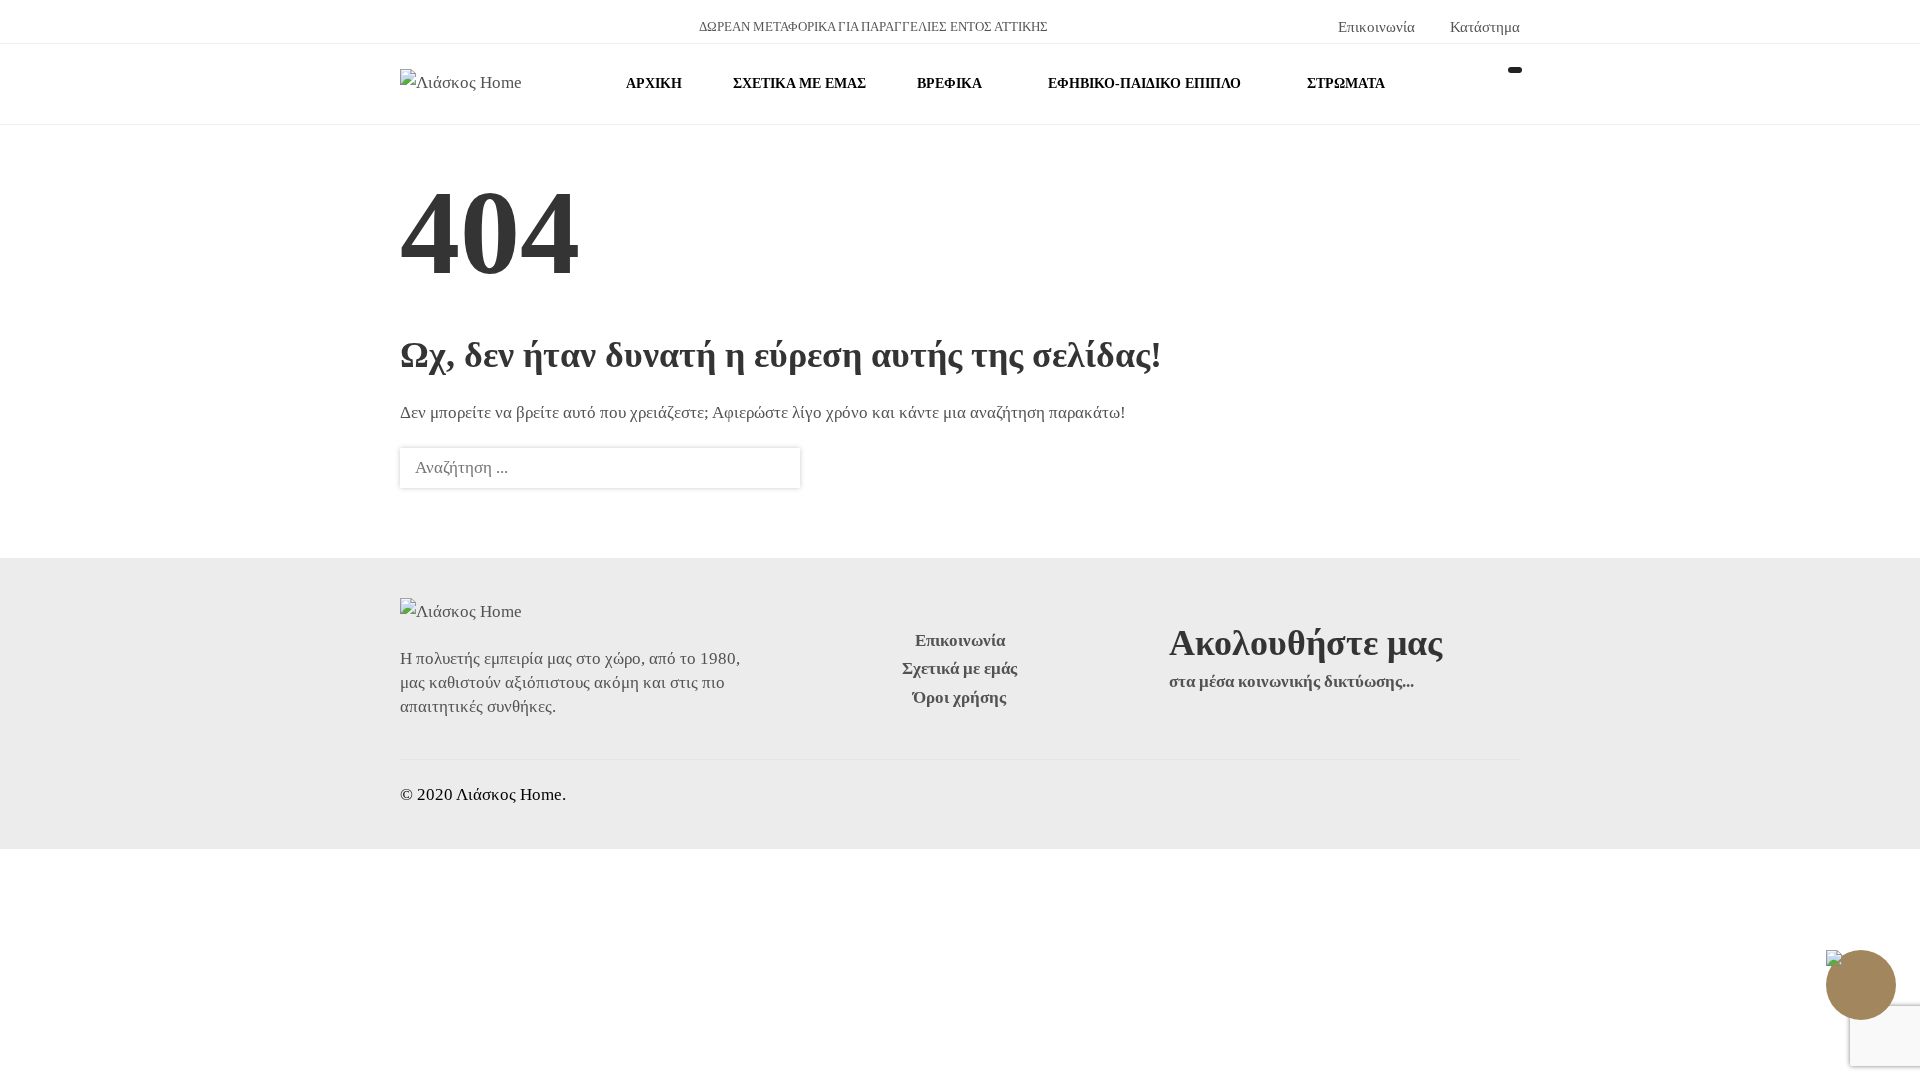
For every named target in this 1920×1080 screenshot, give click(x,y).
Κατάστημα (1481, 27)
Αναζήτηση (773, 468)
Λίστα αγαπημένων (1510, 84)
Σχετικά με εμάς (959, 668)
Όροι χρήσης (959, 697)
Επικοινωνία (1374, 27)
